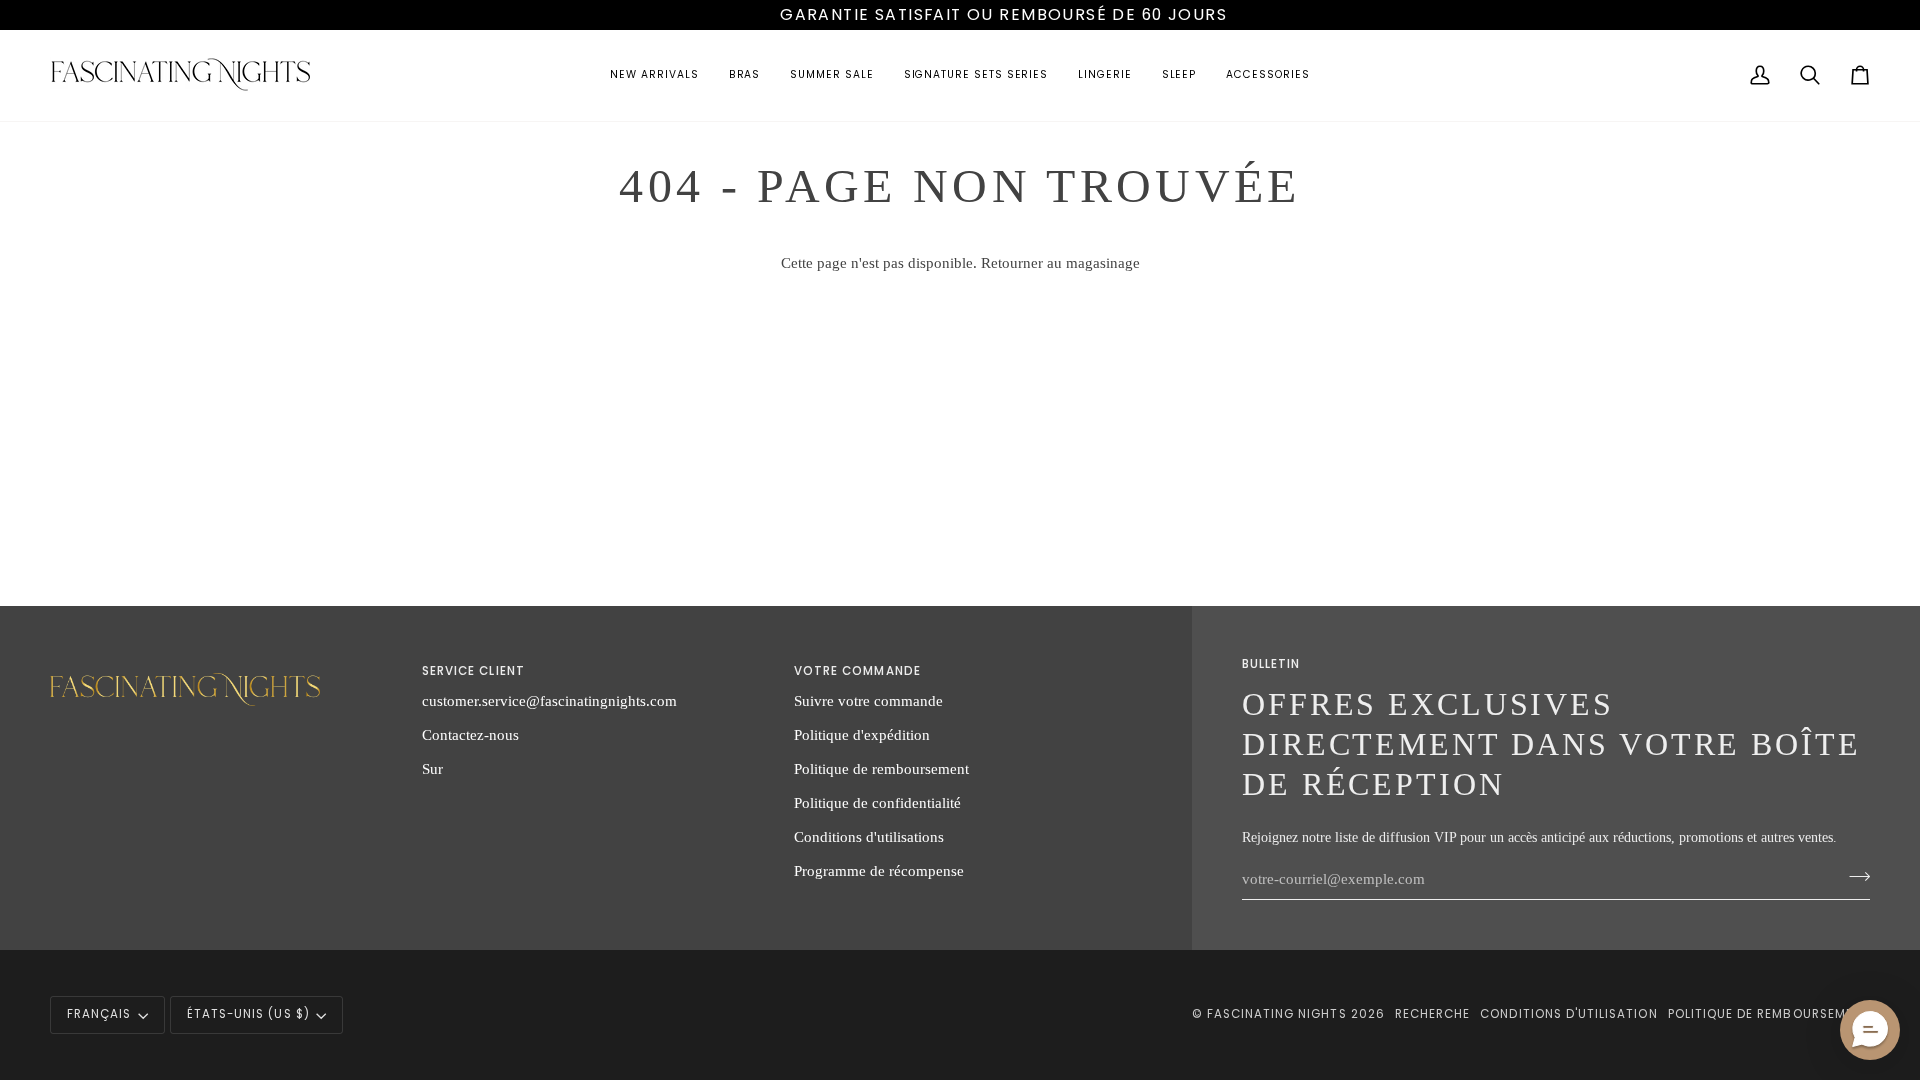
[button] (654, 75)
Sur (432, 768)
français (99, 1014)
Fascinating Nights (1277, 1014)
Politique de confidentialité (877, 802)
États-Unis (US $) (248, 1014)
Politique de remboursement (881, 768)
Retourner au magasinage (1060, 262)
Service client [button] (473, 671)
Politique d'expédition (862, 734)
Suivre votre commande (868, 700)
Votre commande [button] (857, 671)
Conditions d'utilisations (869, 836)
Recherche (1432, 1014)
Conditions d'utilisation (1568, 1014)
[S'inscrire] (1853, 876)
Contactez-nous (470, 734)
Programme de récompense (879, 870)
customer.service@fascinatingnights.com (549, 700)
